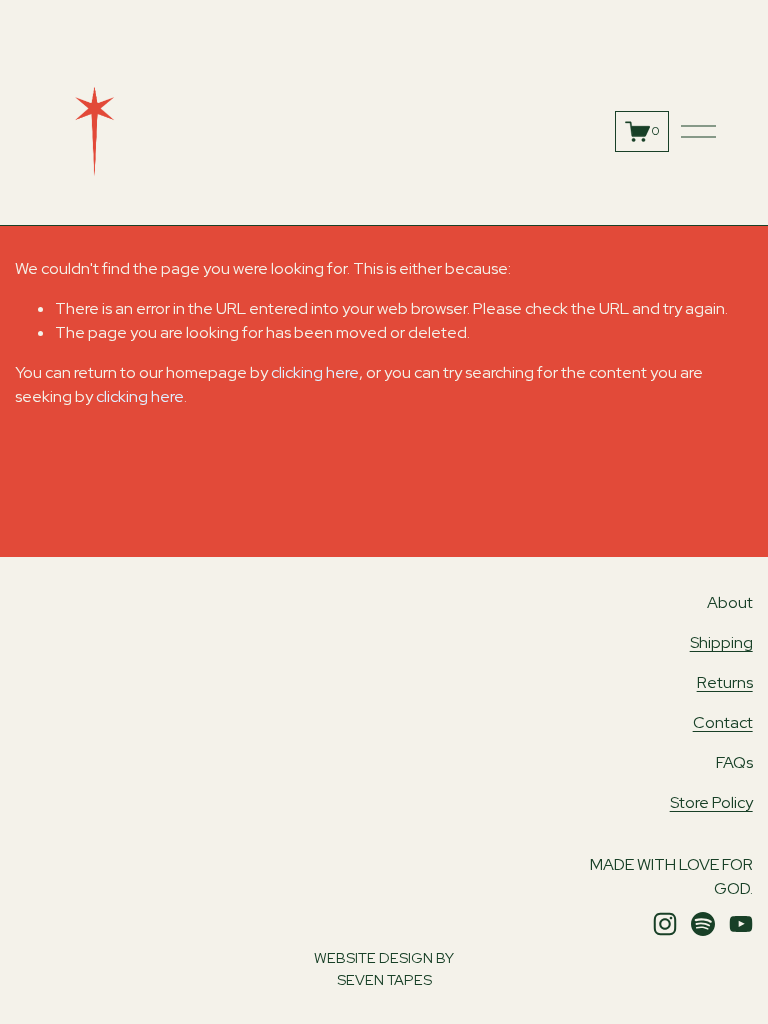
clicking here (315, 372)
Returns (725, 682)
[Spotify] (703, 924)
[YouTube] (741, 924)
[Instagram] (665, 924)
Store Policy (711, 802)
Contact (723, 722)
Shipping (721, 642)
